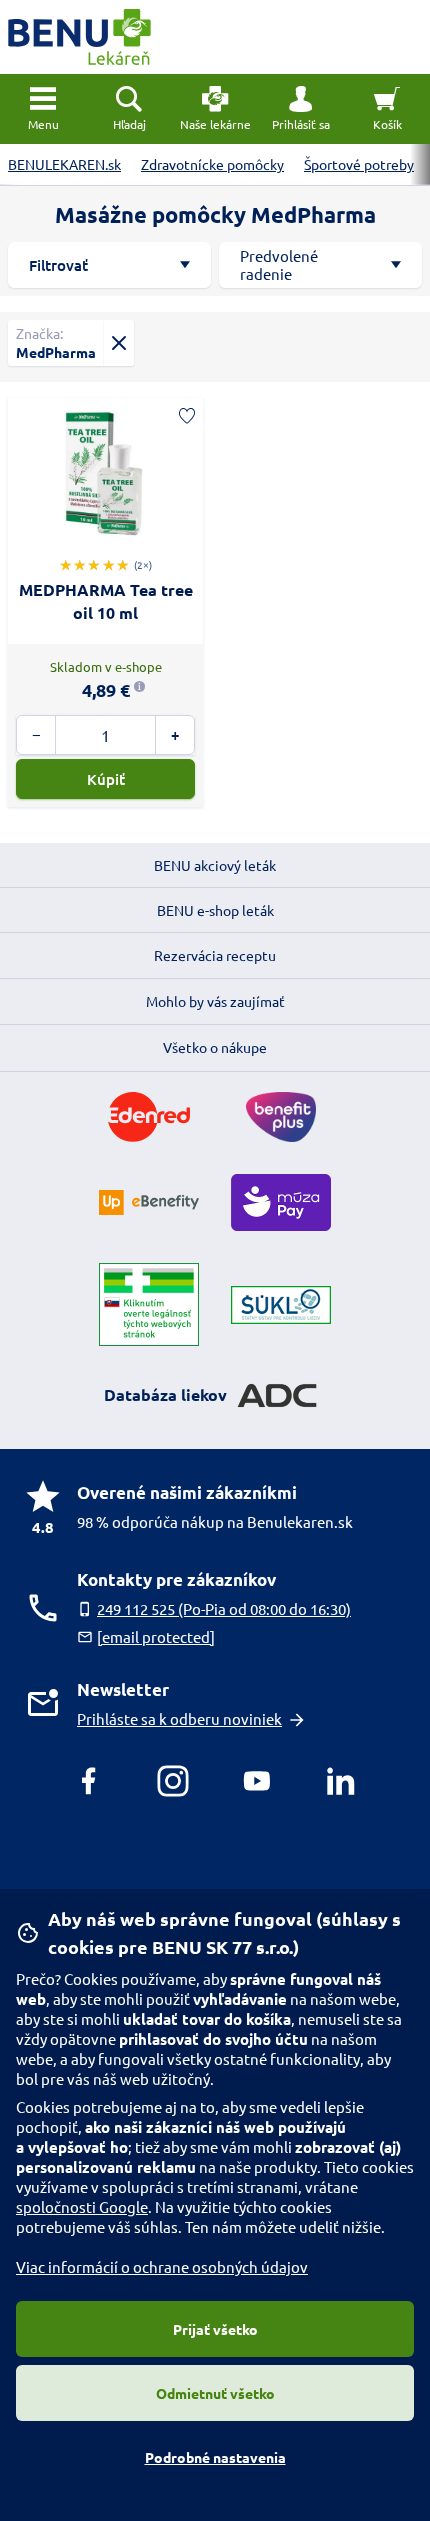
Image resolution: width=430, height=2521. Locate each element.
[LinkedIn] (341, 1781)
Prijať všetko (215, 2329)
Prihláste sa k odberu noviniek (179, 1718)
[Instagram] (173, 1781)
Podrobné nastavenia (215, 2457)
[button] (301, 109)
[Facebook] (89, 1781)
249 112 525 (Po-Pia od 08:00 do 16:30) (224, 1608)
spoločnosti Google (82, 2206)
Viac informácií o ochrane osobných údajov (162, 2266)
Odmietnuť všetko (215, 2393)
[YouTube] (257, 1781)
